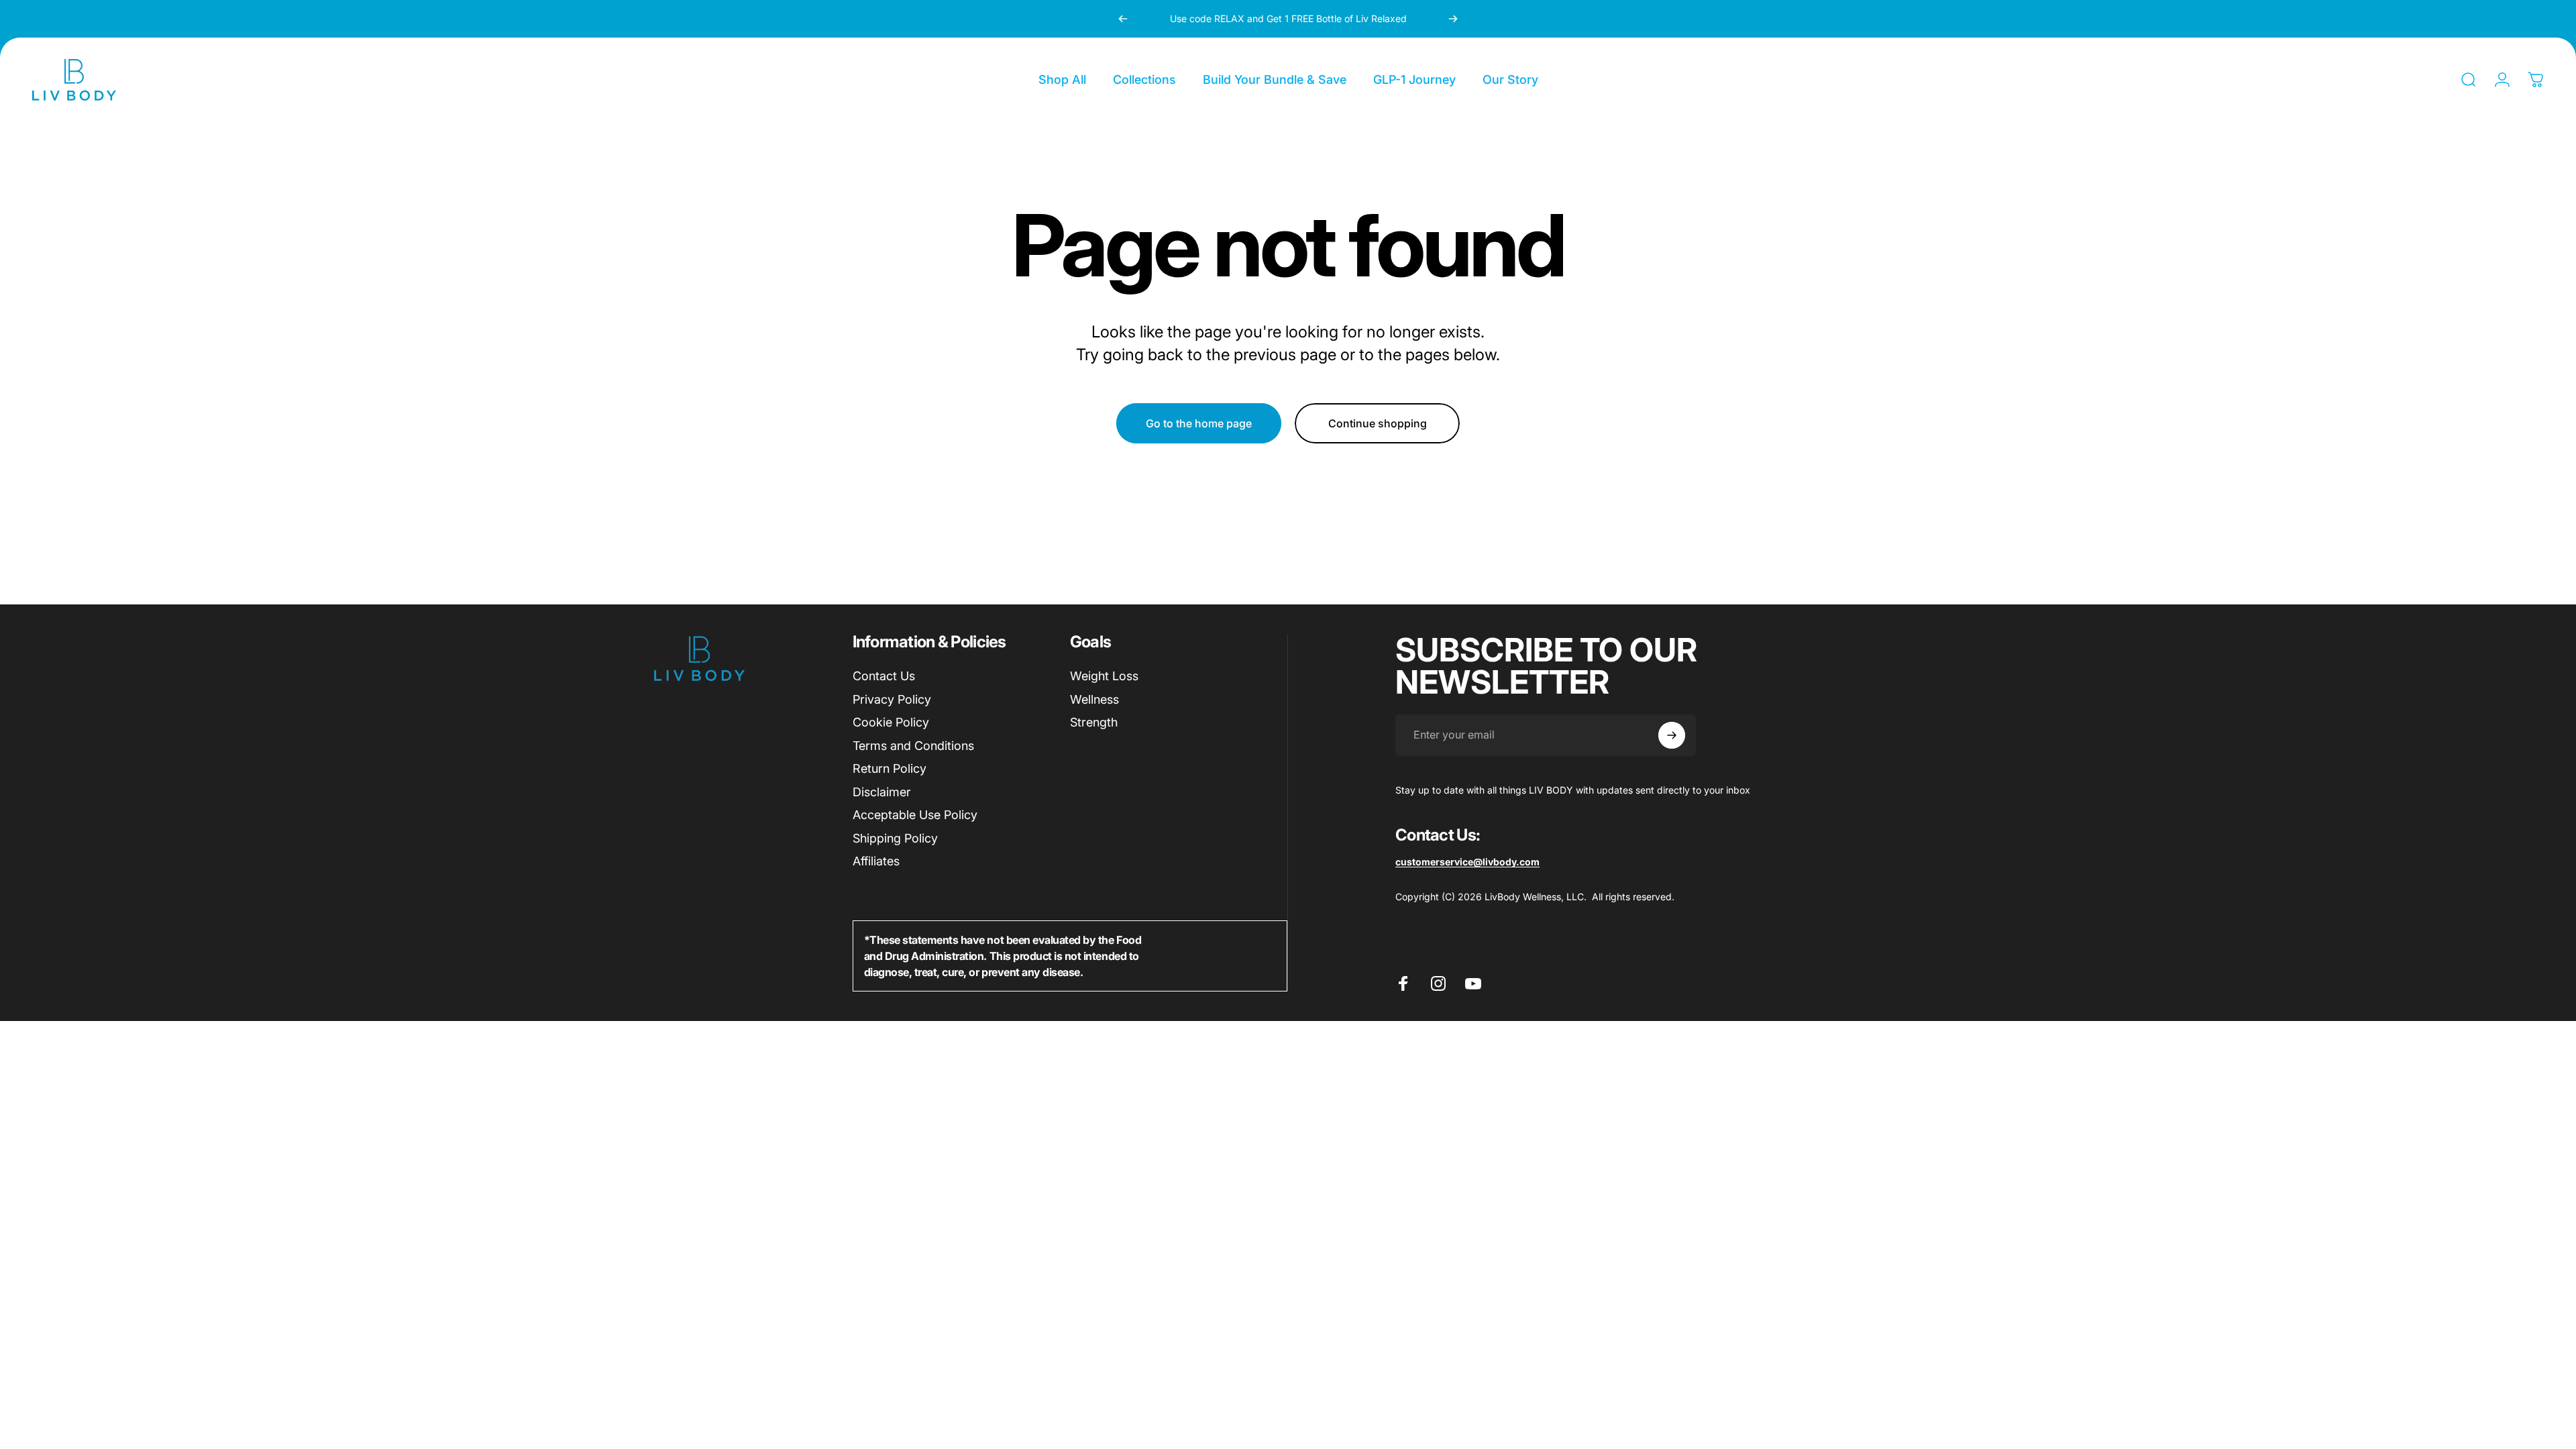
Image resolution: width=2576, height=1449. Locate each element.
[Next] (1453, 19)
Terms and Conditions (913, 746)
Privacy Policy (892, 699)
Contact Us (884, 676)
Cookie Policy (891, 722)
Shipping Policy (895, 838)
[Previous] (1123, 19)
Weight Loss (1104, 676)
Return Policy (890, 768)
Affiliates (876, 861)
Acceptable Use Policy (915, 815)
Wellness (1094, 699)
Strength (1094, 722)
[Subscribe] (1672, 735)
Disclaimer (882, 792)
